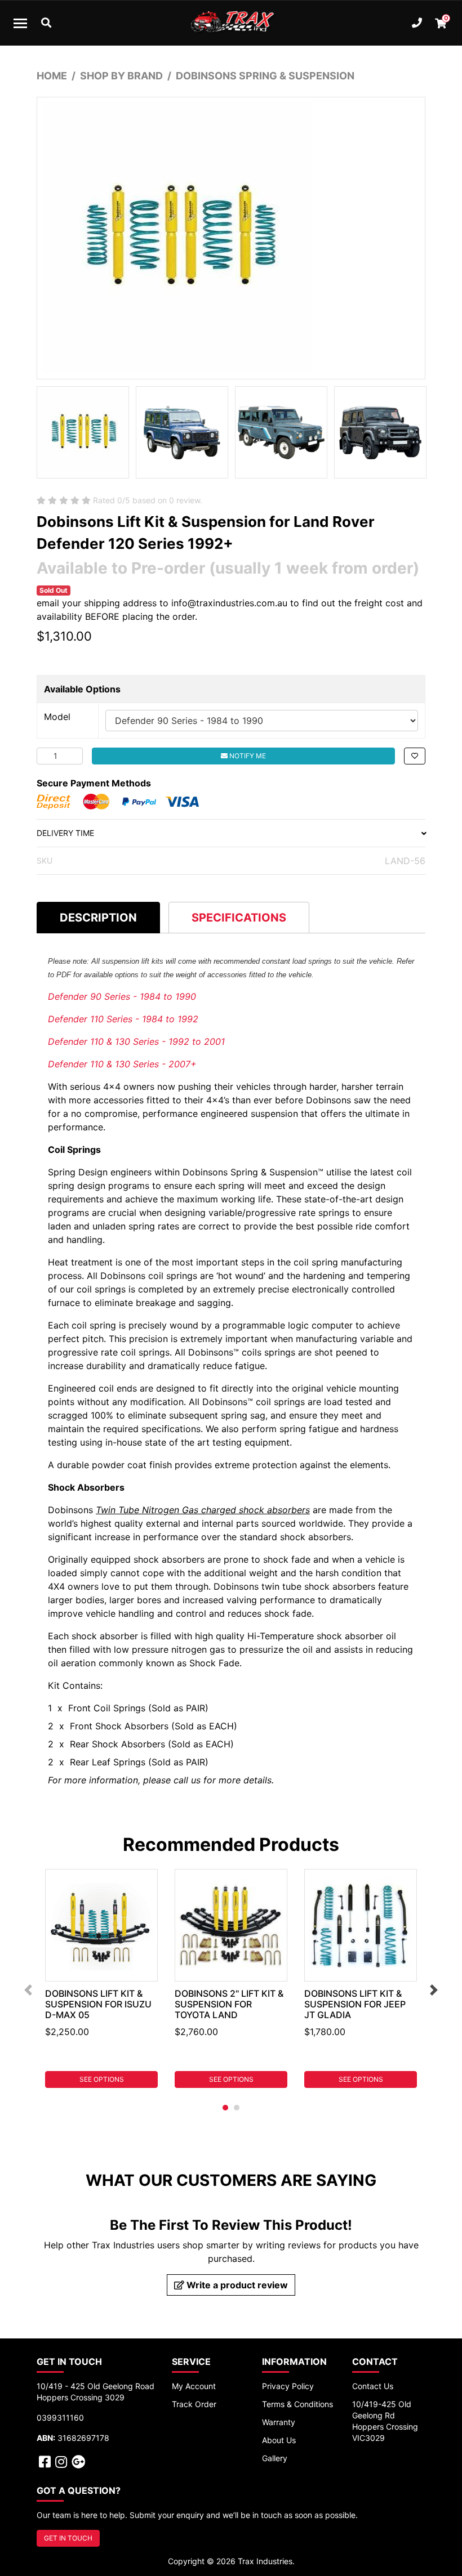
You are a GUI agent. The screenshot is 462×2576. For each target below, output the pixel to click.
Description (98, 918)
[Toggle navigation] (20, 23)
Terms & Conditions (297, 2404)
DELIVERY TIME (65, 833)
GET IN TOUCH (68, 2538)
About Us (279, 2440)
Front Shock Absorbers (119, 1726)
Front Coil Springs (108, 1708)
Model (57, 717)
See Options (102, 2079)
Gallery (275, 2458)
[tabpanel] (101, 1978)
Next (434, 1990)
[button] (415, 756)
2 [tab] (237, 2108)
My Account (194, 2386)
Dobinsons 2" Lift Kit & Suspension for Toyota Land (229, 2004)
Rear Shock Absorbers (117, 1744)
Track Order (194, 2404)
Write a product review (236, 2285)
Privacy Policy (288, 2386)
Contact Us (373, 2386)
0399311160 (60, 2418)
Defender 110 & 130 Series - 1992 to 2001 (136, 1041)
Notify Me (247, 756)
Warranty (279, 2422)
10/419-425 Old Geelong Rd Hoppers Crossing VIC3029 (385, 2421)
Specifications (239, 918)
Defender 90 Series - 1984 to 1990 (122, 996)
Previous (28, 1990)
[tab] (98, 917)
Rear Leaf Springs (109, 1762)
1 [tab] (225, 2108)
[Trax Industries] (231, 23)
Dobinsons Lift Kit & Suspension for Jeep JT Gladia (355, 2004)
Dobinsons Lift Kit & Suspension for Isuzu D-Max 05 (98, 2004)
